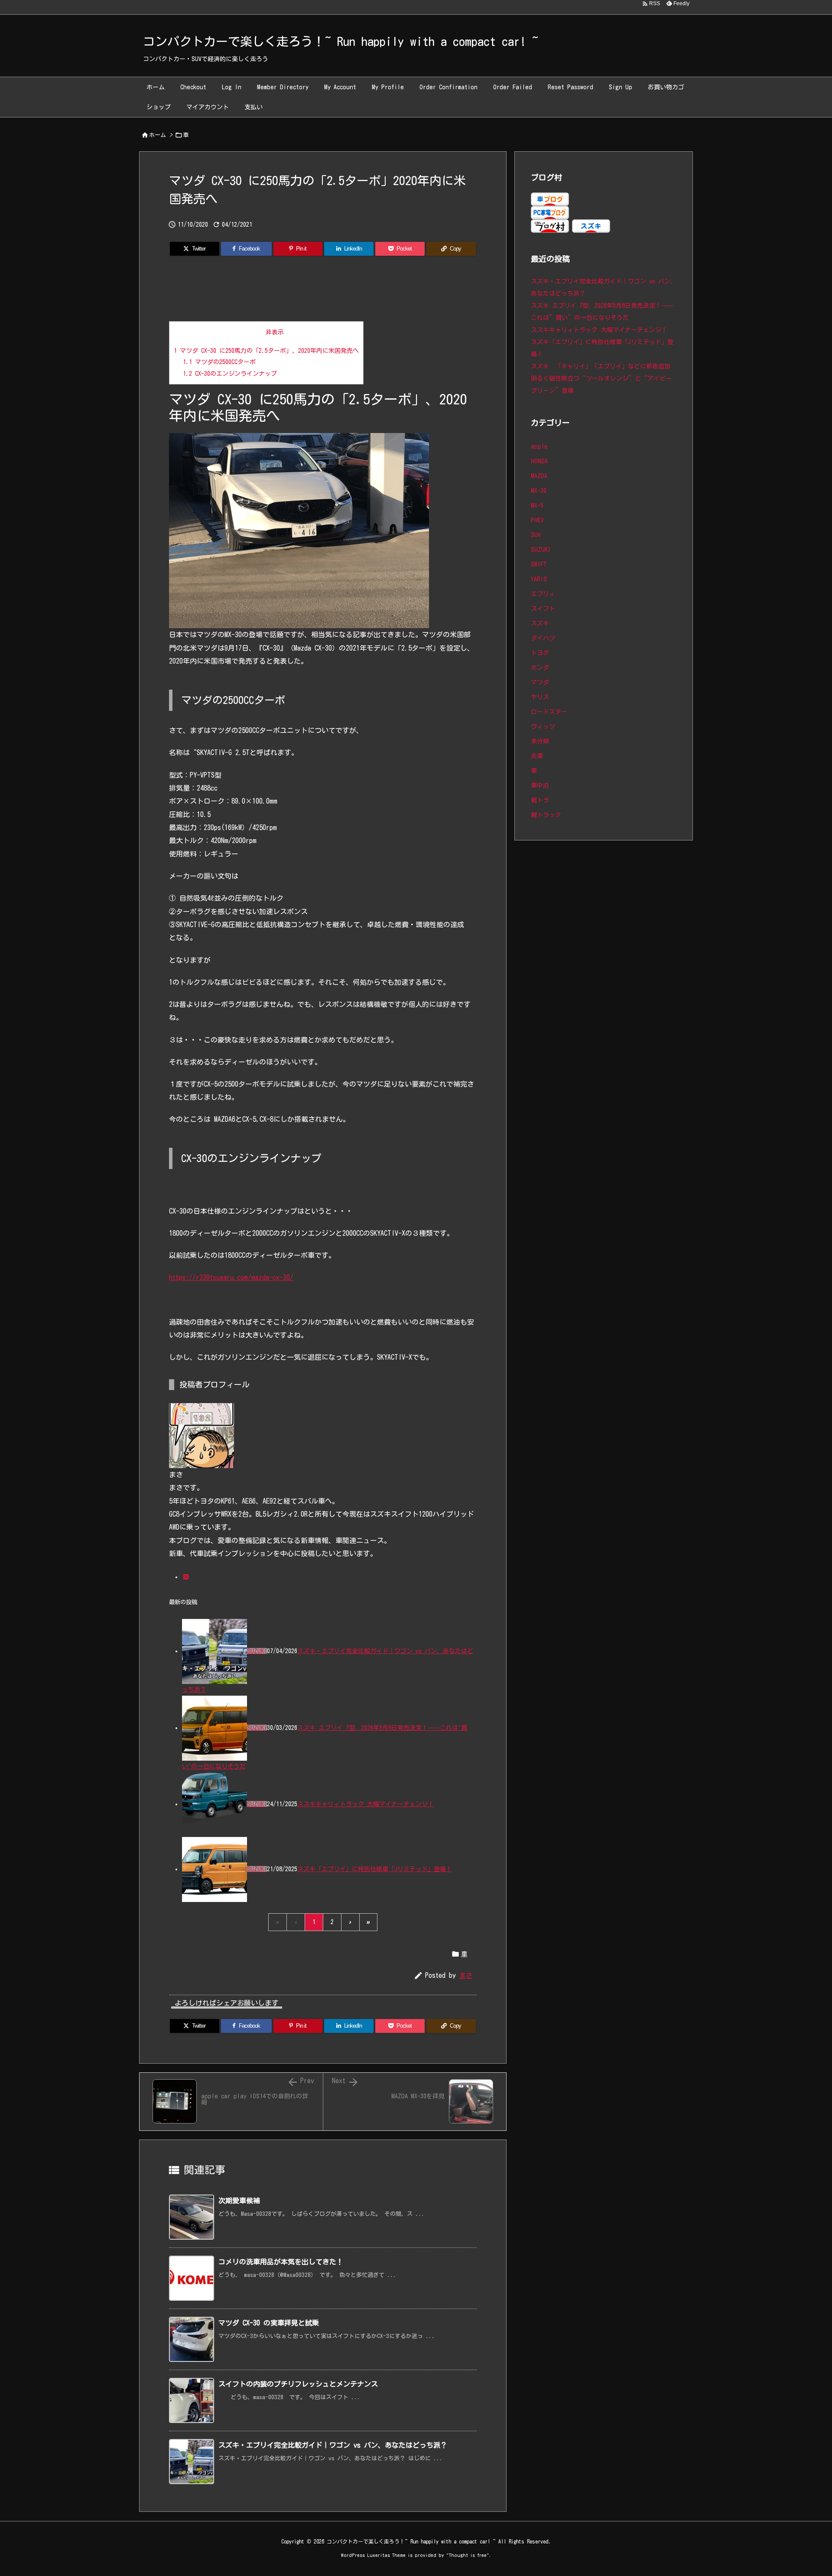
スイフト (543, 609)
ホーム (158, 135)
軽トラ (540, 800)
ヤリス (540, 697)
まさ (466, 1975)
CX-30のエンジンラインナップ (230, 374)
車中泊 (540, 785)
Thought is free (468, 2555)
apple (539, 446)
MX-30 (539, 491)
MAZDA (539, 476)
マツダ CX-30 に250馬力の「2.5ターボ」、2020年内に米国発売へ (266, 351)
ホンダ (540, 668)
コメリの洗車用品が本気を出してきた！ (281, 2262)
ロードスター (549, 712)
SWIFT (539, 564)
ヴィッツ (543, 726)
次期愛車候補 (239, 2201)
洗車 (537, 756)
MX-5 (537, 505)
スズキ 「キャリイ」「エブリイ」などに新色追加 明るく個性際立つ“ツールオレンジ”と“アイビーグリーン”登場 (604, 378)
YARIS (539, 579)
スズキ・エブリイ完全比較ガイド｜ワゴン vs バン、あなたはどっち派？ (333, 2445)
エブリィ (543, 594)
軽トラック (546, 815)
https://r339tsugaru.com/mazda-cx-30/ (231, 1277)
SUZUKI (257, 1651)
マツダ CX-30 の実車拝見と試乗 (269, 2323)
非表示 (275, 332)
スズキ (540, 623)
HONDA (539, 461)
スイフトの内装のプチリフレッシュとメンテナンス (298, 2384)
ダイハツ (543, 638)
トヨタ (540, 653)
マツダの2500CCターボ (219, 362)
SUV (536, 535)
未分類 (540, 741)
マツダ (540, 682)
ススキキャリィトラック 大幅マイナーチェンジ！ (366, 1804)
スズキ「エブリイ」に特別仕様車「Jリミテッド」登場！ (375, 1869)
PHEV (537, 520)
